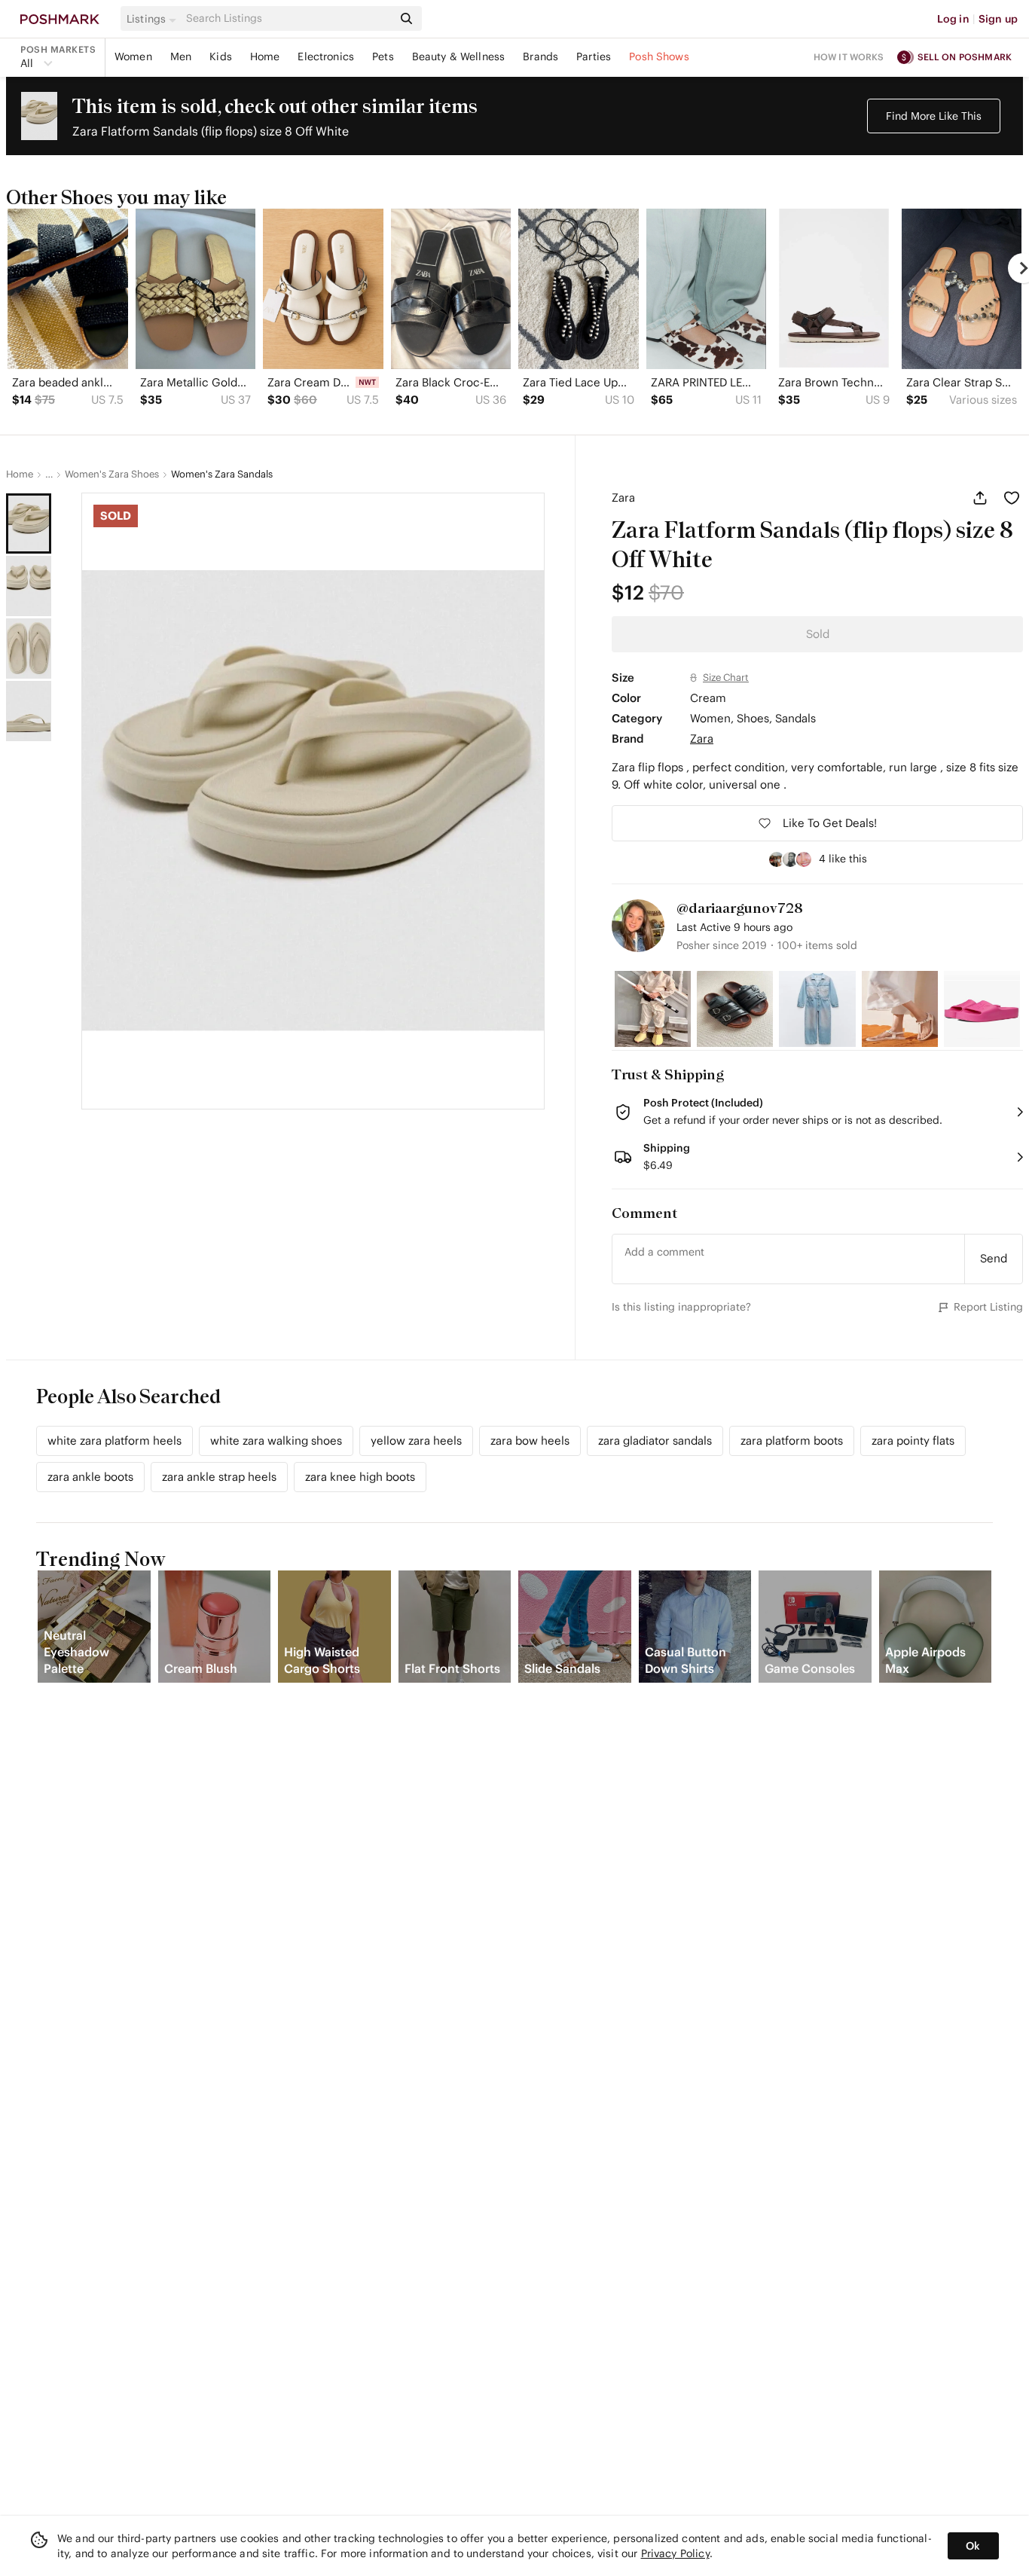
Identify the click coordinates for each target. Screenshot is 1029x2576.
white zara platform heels (115, 1441)
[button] (154, 19)
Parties (594, 56)
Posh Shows (659, 56)
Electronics (326, 56)
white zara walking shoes (276, 1441)
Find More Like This (934, 116)
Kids (221, 56)
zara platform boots (792, 1441)
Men (181, 56)
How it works (849, 57)
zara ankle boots (90, 1477)
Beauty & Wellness (459, 56)
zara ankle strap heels (219, 1477)
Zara (623, 497)
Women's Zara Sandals (222, 475)
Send (994, 1258)
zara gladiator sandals (655, 1441)
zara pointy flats (913, 1441)
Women (133, 56)
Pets (383, 56)
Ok (973, 2546)
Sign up (998, 19)
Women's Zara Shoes (112, 475)
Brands (540, 56)
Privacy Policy (675, 2553)
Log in (953, 19)
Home (265, 56)
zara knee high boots (360, 1477)
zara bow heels (530, 1441)
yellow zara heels (416, 1441)
